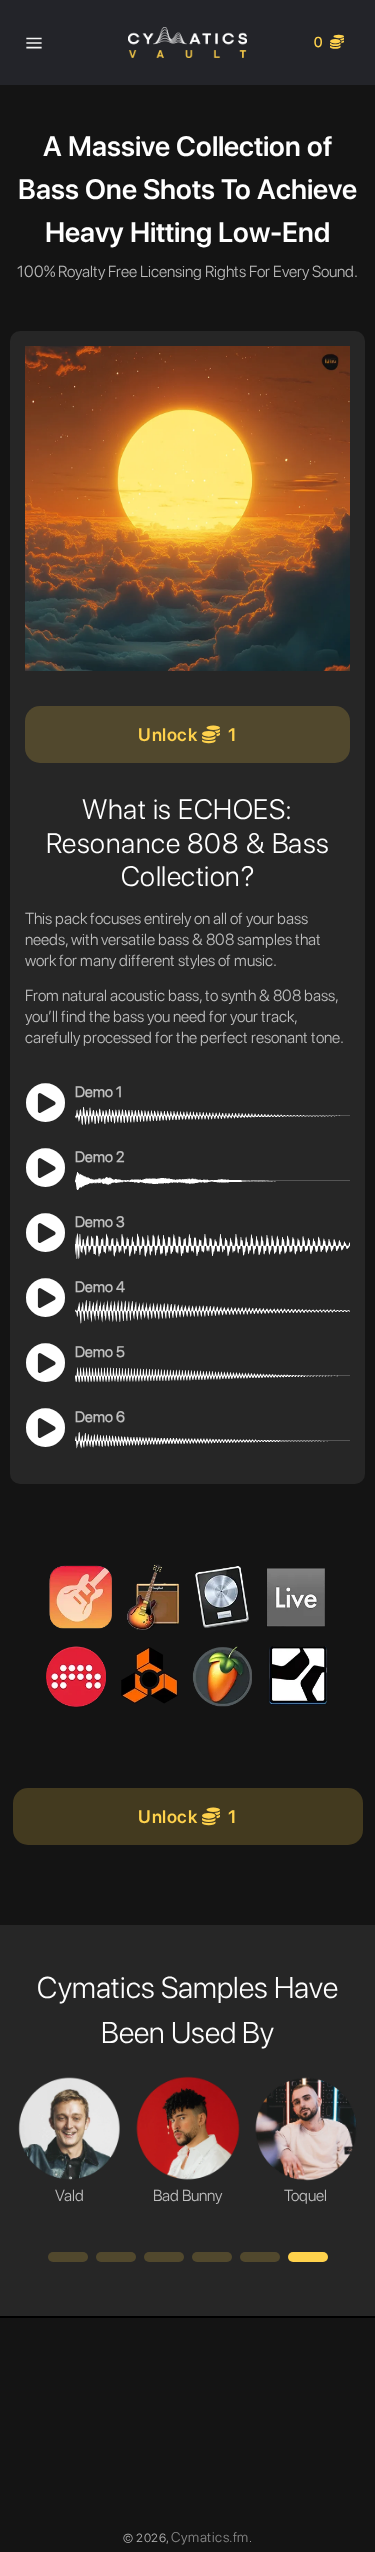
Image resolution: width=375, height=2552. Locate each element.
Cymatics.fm (210, 2537)
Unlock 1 (187, 734)
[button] (68, 2257)
